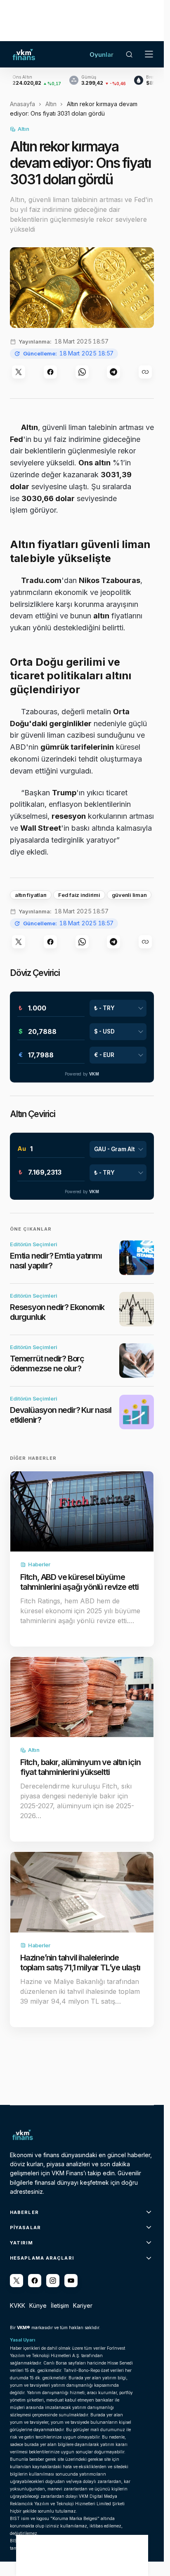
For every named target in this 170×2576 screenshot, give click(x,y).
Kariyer (83, 2305)
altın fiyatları (31, 895)
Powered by (82, 1074)
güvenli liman (129, 895)
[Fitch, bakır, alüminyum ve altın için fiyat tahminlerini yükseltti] (82, 1697)
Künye (38, 2305)
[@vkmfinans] (17, 2281)
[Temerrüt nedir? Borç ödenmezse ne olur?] (137, 1361)
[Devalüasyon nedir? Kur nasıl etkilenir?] (137, 1412)
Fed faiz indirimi (79, 895)
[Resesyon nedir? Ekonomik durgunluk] (137, 1309)
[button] (129, 54)
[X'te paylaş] (19, 372)
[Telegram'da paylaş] (113, 372)
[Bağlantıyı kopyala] (145, 372)
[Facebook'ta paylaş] (50, 372)
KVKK (18, 2305)
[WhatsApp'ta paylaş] (82, 372)
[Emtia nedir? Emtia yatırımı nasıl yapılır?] (137, 1258)
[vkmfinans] (71, 2281)
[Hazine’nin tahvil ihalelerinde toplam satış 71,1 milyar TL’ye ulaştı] (82, 1892)
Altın (51, 104)
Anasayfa (22, 104)
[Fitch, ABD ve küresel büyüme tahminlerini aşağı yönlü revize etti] (82, 1511)
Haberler (39, 1564)
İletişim (60, 2305)
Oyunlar (102, 55)
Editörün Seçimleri (33, 1244)
